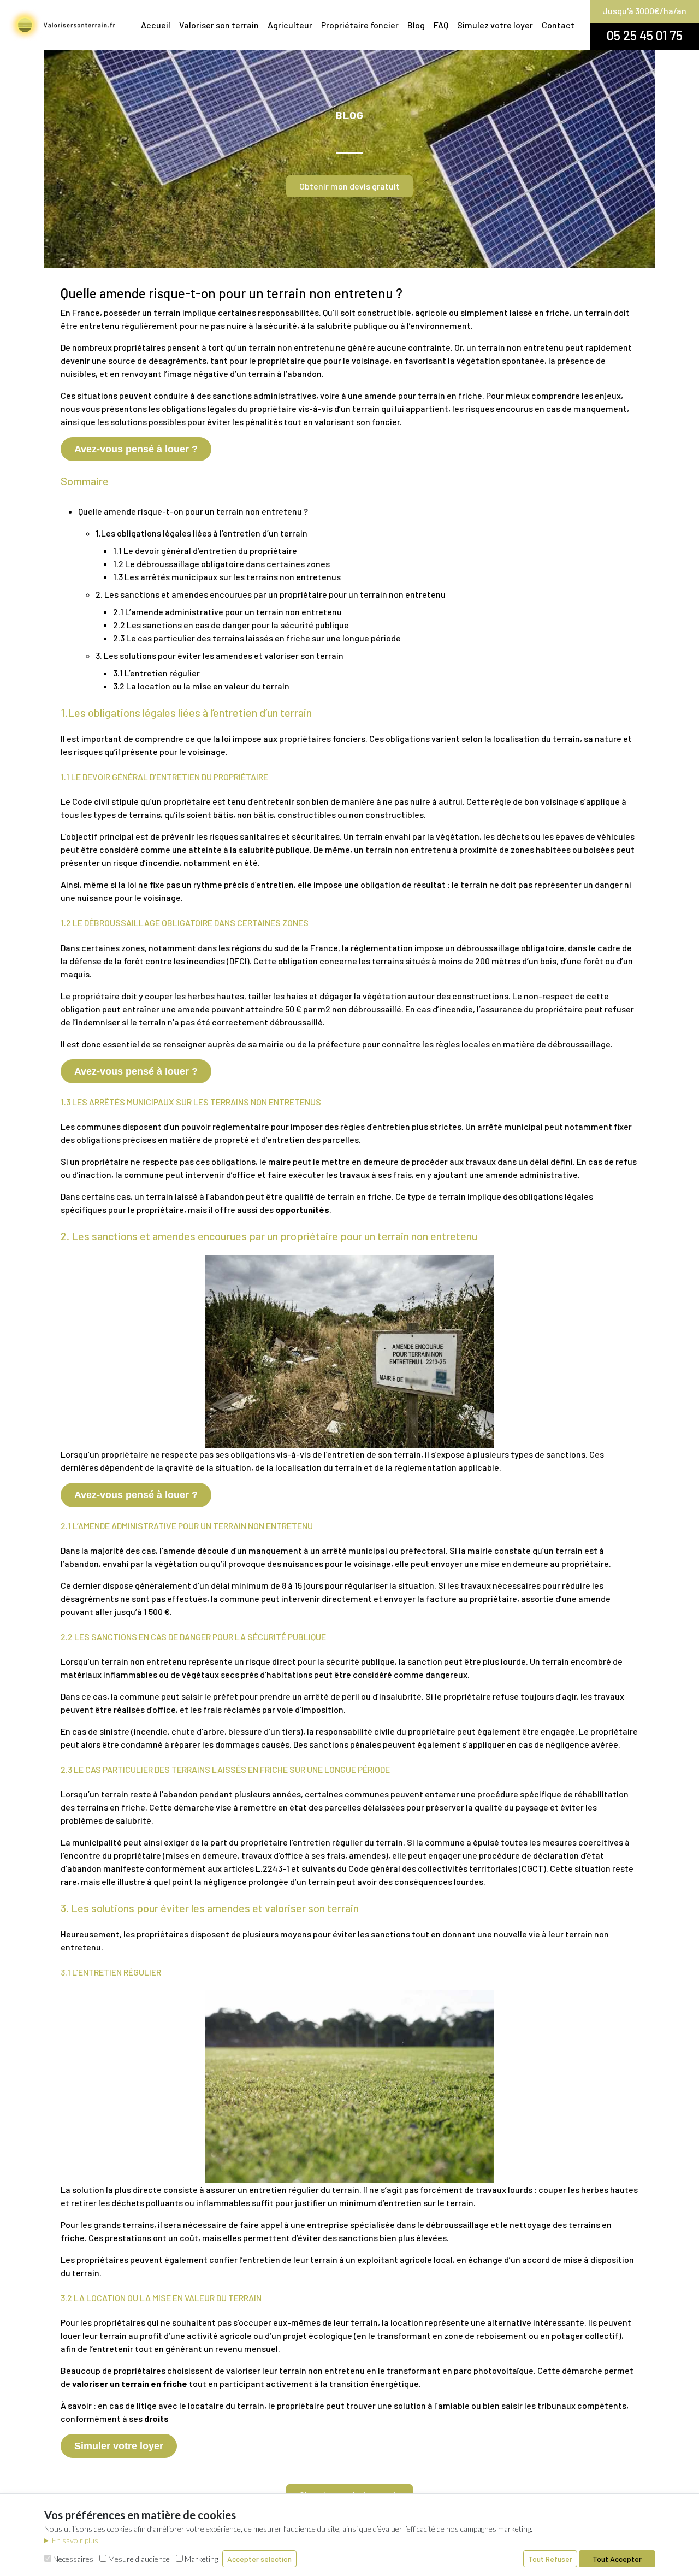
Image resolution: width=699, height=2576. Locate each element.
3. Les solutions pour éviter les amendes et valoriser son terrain (220, 655)
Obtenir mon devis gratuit (349, 186)
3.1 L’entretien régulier (156, 673)
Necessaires (72, 2559)
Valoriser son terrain (219, 25)
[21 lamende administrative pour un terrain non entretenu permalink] (55, 1526)
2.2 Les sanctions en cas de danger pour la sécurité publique (231, 625)
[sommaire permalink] (55, 481)
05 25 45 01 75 (645, 35)
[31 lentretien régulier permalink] (55, 1972)
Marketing (200, 2559)
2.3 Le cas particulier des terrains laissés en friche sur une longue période (257, 638)
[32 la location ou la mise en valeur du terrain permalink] (55, 2298)
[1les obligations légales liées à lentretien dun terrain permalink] (55, 712)
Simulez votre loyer (495, 25)
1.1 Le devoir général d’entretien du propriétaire (205, 550)
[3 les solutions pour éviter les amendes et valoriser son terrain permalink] (55, 1908)
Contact (558, 25)
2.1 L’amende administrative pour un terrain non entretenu (227, 612)
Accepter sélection (259, 2559)
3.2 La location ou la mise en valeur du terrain (201, 686)
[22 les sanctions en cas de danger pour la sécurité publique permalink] (55, 1637)
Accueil (156, 25)
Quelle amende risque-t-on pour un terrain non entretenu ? (193, 511)
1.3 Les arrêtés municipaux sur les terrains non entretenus (227, 577)
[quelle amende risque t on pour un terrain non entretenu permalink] (55, 294)
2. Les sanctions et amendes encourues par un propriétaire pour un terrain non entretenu (271, 594)
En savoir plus (75, 2540)
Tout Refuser (550, 2559)
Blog (416, 25)
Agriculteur (290, 25)
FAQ (441, 25)
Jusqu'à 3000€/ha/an (644, 11)
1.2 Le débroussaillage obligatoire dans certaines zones (221, 564)
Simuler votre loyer (119, 2446)
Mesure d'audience (138, 2559)
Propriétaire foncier (360, 25)
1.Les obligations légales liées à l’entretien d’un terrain (202, 533)
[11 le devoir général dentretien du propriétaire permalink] (55, 777)
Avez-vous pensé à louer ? (136, 449)
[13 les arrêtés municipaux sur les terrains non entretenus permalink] (55, 1102)
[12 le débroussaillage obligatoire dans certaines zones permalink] (55, 923)
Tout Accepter (617, 2559)
